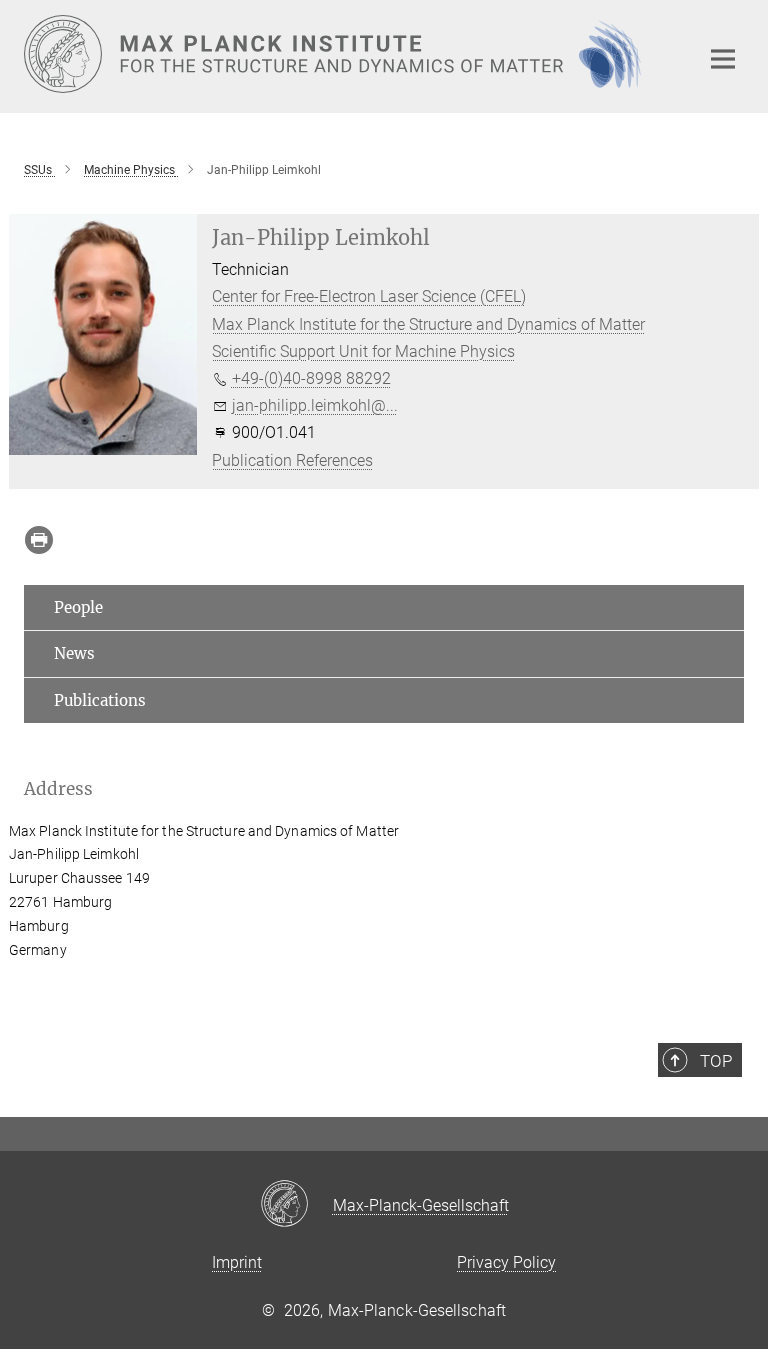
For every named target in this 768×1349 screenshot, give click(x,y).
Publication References (292, 460)
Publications (100, 700)
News (74, 653)
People (78, 607)
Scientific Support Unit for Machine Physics (363, 351)
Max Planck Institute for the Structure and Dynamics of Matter (428, 324)
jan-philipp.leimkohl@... (315, 405)
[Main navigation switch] (723, 59)
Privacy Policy (506, 1262)
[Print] (39, 540)
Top (716, 1061)
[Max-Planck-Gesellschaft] (296, 1205)
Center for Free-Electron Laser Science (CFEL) (369, 296)
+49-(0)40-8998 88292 (311, 378)
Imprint (237, 1262)
